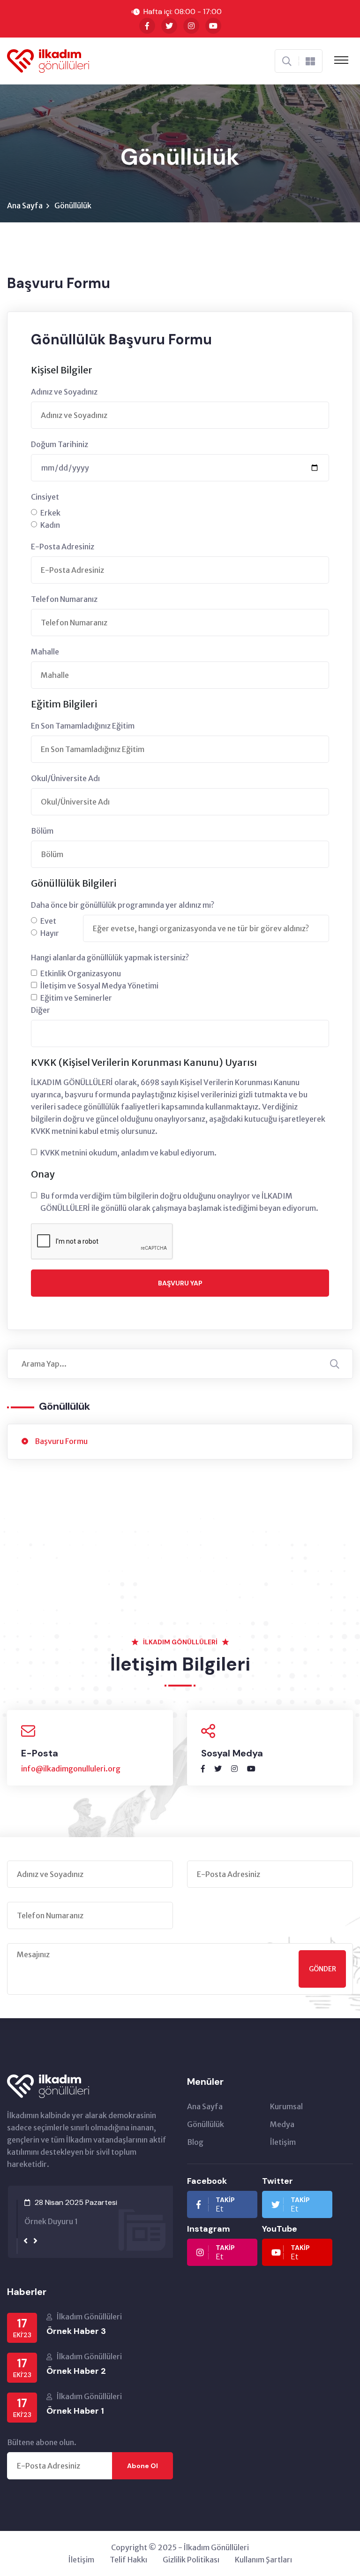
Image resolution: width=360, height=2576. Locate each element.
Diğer (41, 1010)
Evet (48, 921)
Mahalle (45, 652)
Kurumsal (286, 2106)
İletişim (283, 2142)
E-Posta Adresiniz (63, 547)
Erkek (50, 513)
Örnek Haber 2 (76, 2371)
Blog (195, 2142)
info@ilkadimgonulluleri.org (71, 1769)
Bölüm (42, 831)
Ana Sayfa (25, 205)
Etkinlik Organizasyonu (81, 973)
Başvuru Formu (61, 1441)
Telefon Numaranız (64, 599)
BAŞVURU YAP (180, 1283)
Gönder (322, 1969)
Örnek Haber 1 (75, 2411)
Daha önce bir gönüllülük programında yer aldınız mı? (123, 905)
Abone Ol (142, 2466)
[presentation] (26, 2241)
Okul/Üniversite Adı (65, 778)
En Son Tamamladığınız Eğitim (83, 726)
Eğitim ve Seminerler (76, 998)
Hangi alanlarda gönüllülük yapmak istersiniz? (110, 957)
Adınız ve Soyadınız (64, 392)
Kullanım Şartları (263, 2560)
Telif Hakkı (128, 2560)
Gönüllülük (206, 2124)
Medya (282, 2124)
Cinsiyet (45, 497)
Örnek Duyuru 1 (50, 2221)
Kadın (50, 525)
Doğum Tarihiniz (60, 444)
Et (225, 2204)
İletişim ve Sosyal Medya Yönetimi (99, 986)
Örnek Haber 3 (76, 2331)
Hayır (50, 933)
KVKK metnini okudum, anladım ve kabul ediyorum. (128, 1153)
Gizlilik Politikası (191, 2560)
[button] (17, 2209)
